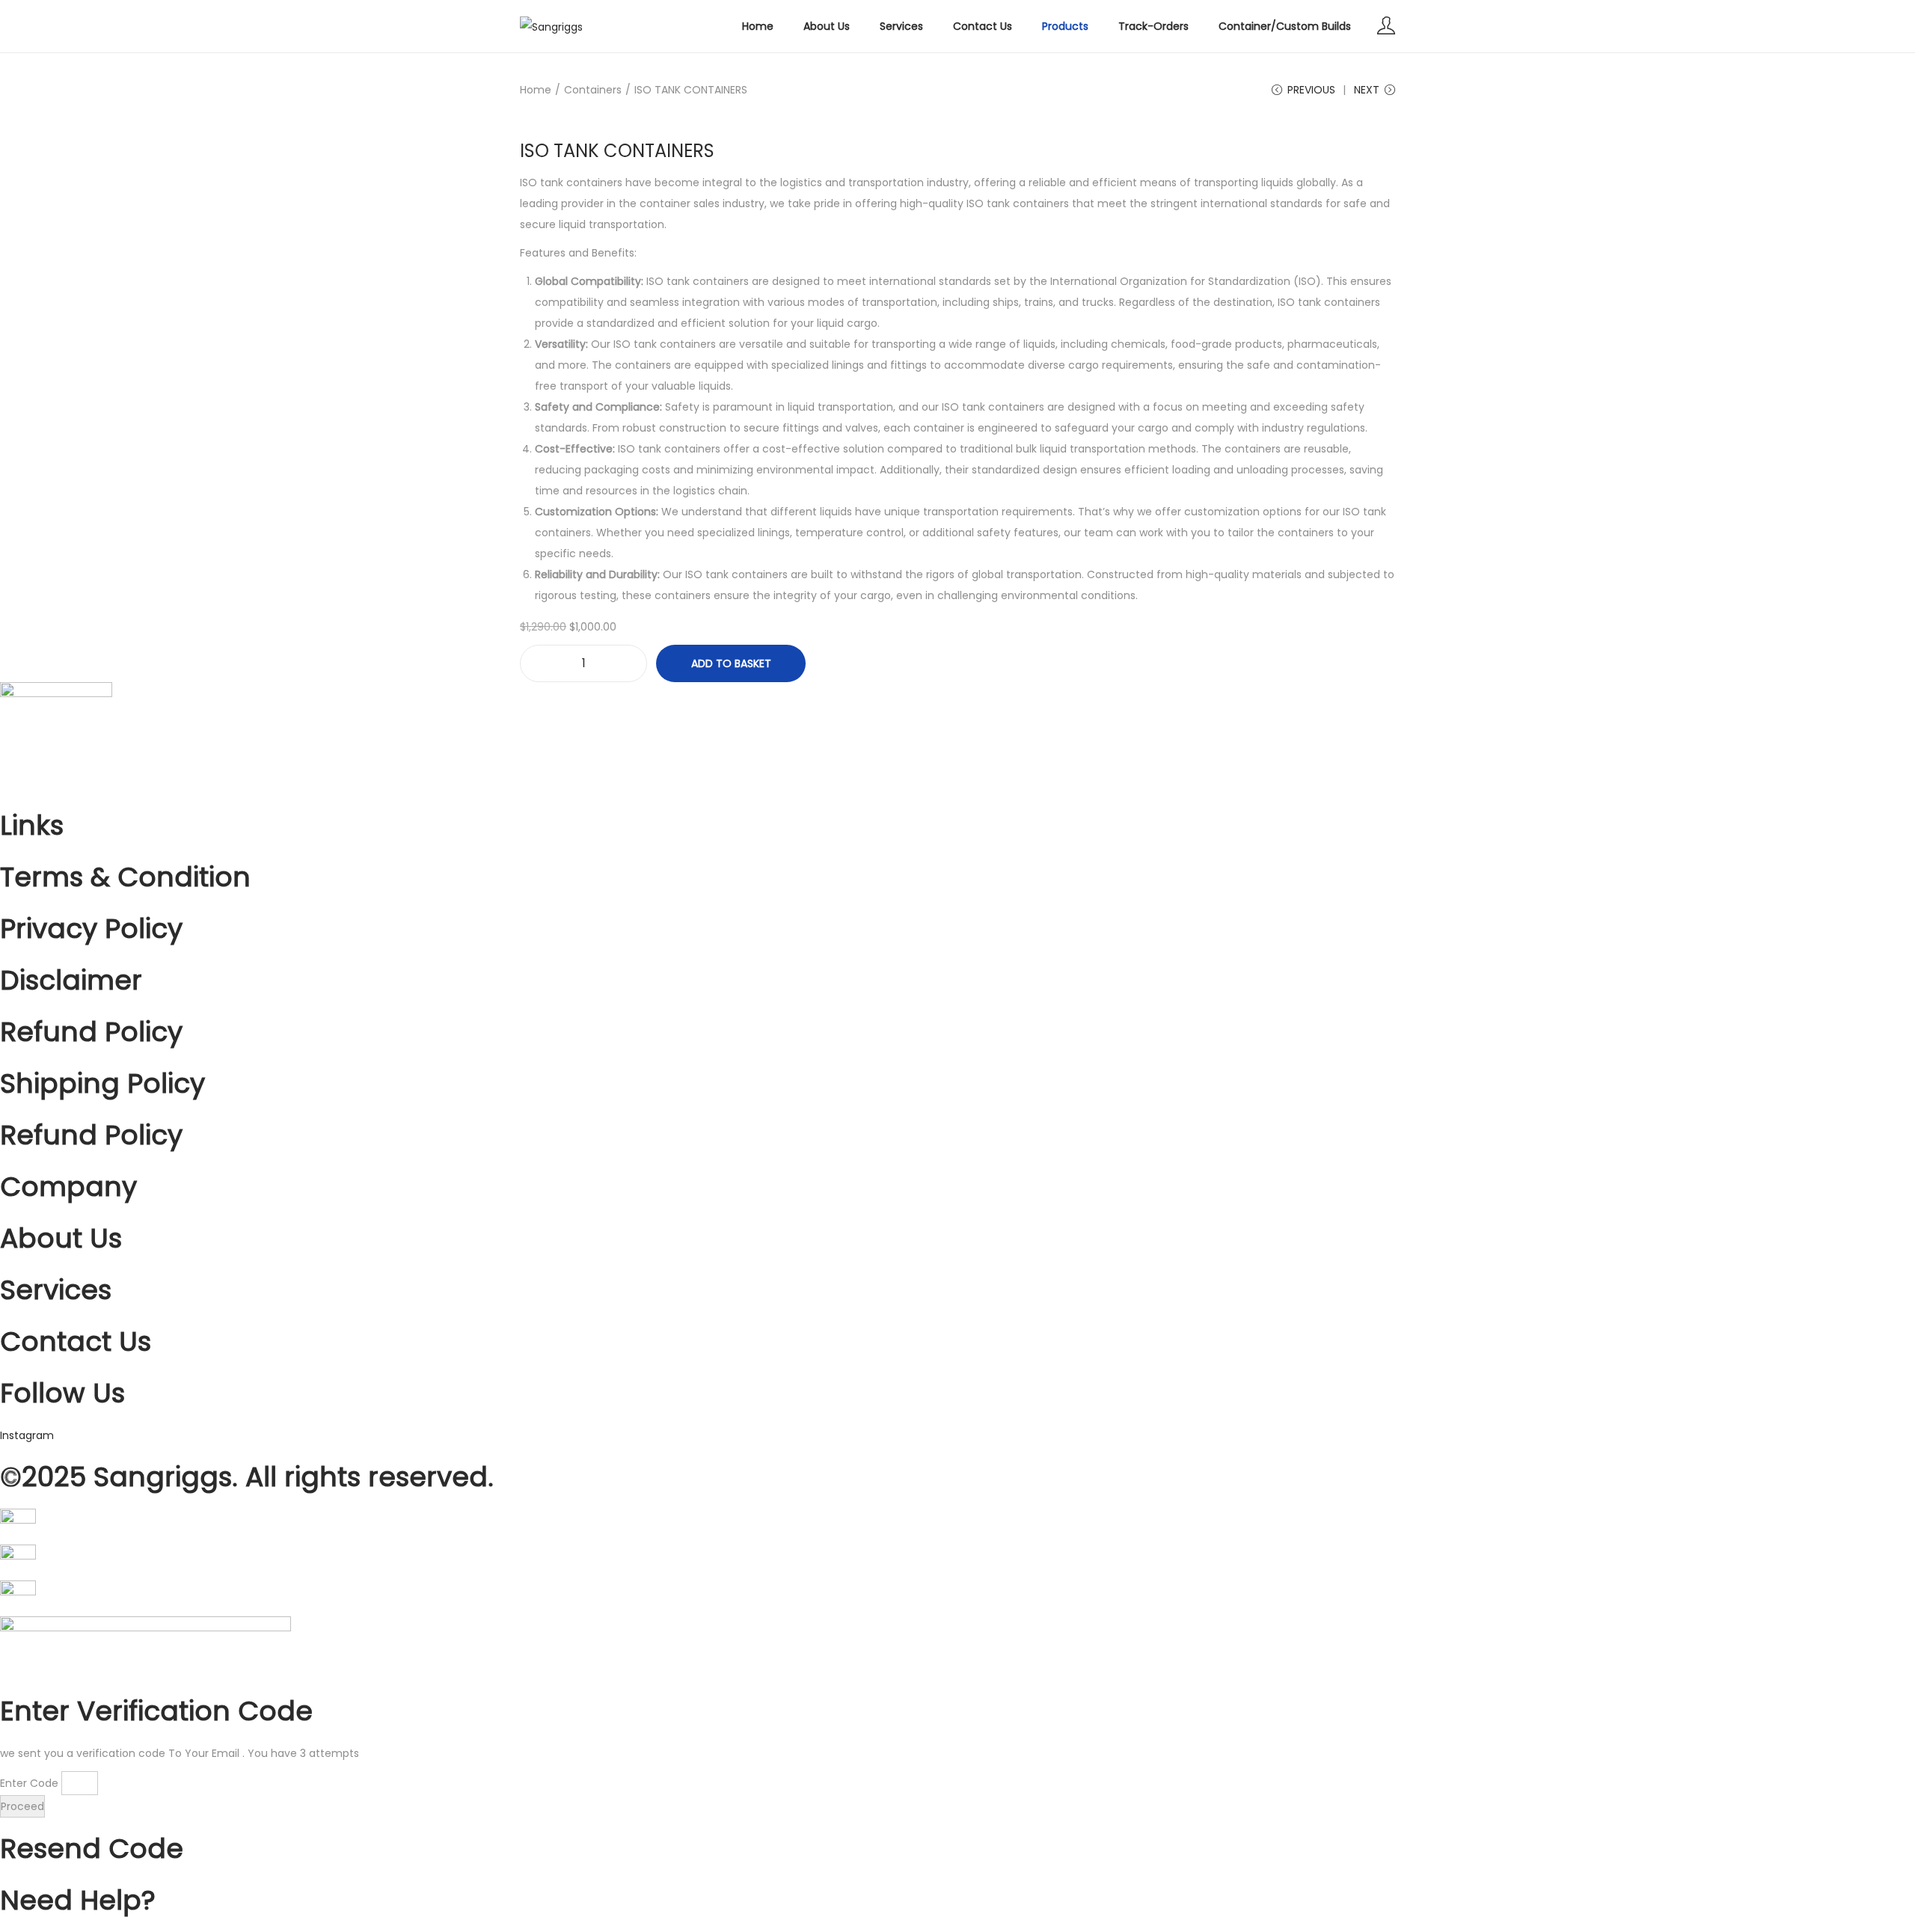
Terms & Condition (125, 877)
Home (536, 90)
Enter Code (29, 1783)
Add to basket (731, 663)
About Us (61, 1238)
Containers (593, 90)
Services (56, 1290)
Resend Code (92, 1849)
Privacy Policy (91, 929)
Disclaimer (71, 980)
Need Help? (78, 1900)
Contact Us (76, 1341)
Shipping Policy (102, 1083)
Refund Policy (91, 1032)
